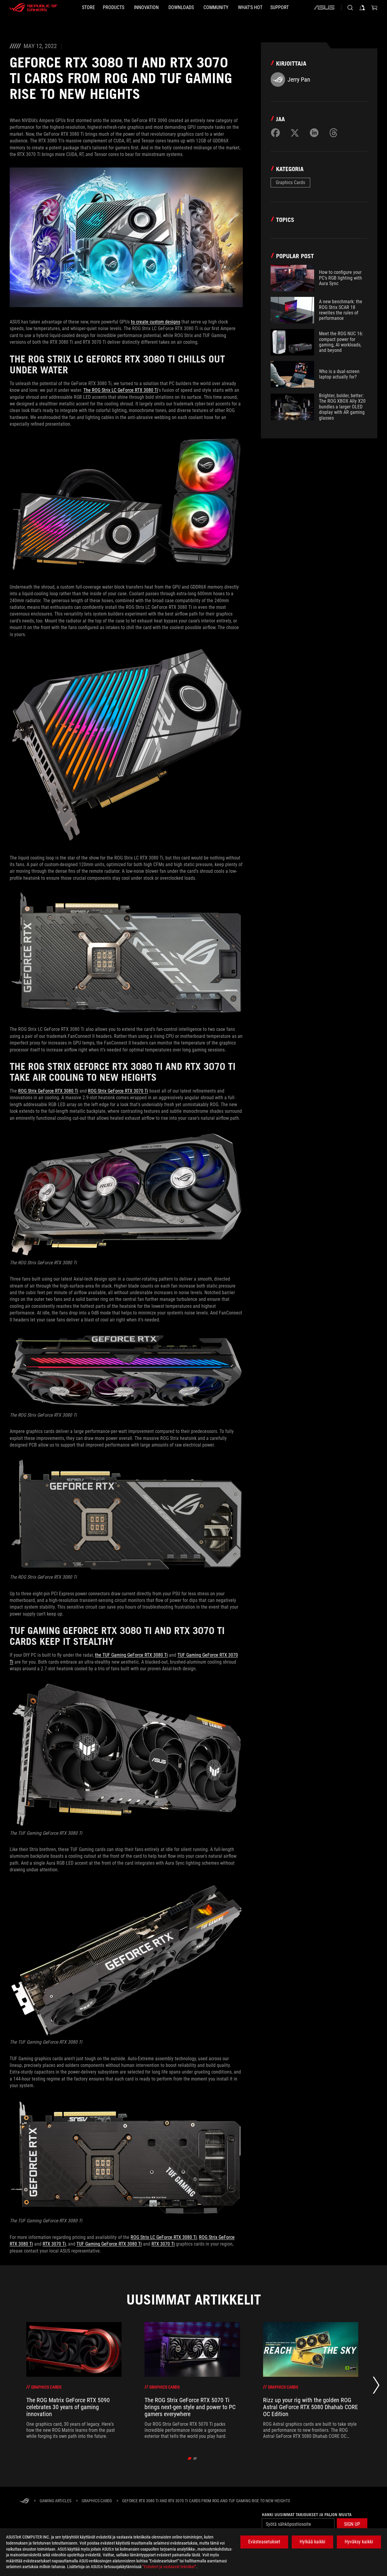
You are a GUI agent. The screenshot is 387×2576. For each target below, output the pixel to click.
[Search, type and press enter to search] (350, 8)
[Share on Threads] (333, 133)
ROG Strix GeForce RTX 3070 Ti (118, 1091)
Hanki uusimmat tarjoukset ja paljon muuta (307, 2515)
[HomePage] (24, 2501)
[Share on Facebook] (275, 133)
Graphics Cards (290, 182)
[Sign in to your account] (362, 8)
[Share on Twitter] (295, 133)
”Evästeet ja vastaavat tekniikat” (169, 2567)
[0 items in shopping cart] (374, 8)
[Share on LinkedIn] (314, 133)
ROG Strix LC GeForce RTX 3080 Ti (164, 2237)
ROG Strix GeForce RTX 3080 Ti (48, 1091)
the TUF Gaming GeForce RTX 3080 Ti (131, 1655)
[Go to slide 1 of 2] (190, 2458)
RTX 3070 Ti (54, 2244)
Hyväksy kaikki (359, 2542)
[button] (352, 2524)
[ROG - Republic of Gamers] (33, 8)
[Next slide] (376, 2387)
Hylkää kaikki (312, 2542)
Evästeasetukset (264, 2542)
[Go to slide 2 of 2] (195, 2458)
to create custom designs (156, 322)
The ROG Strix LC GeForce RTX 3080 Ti (121, 390)
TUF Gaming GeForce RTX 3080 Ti (109, 2244)
